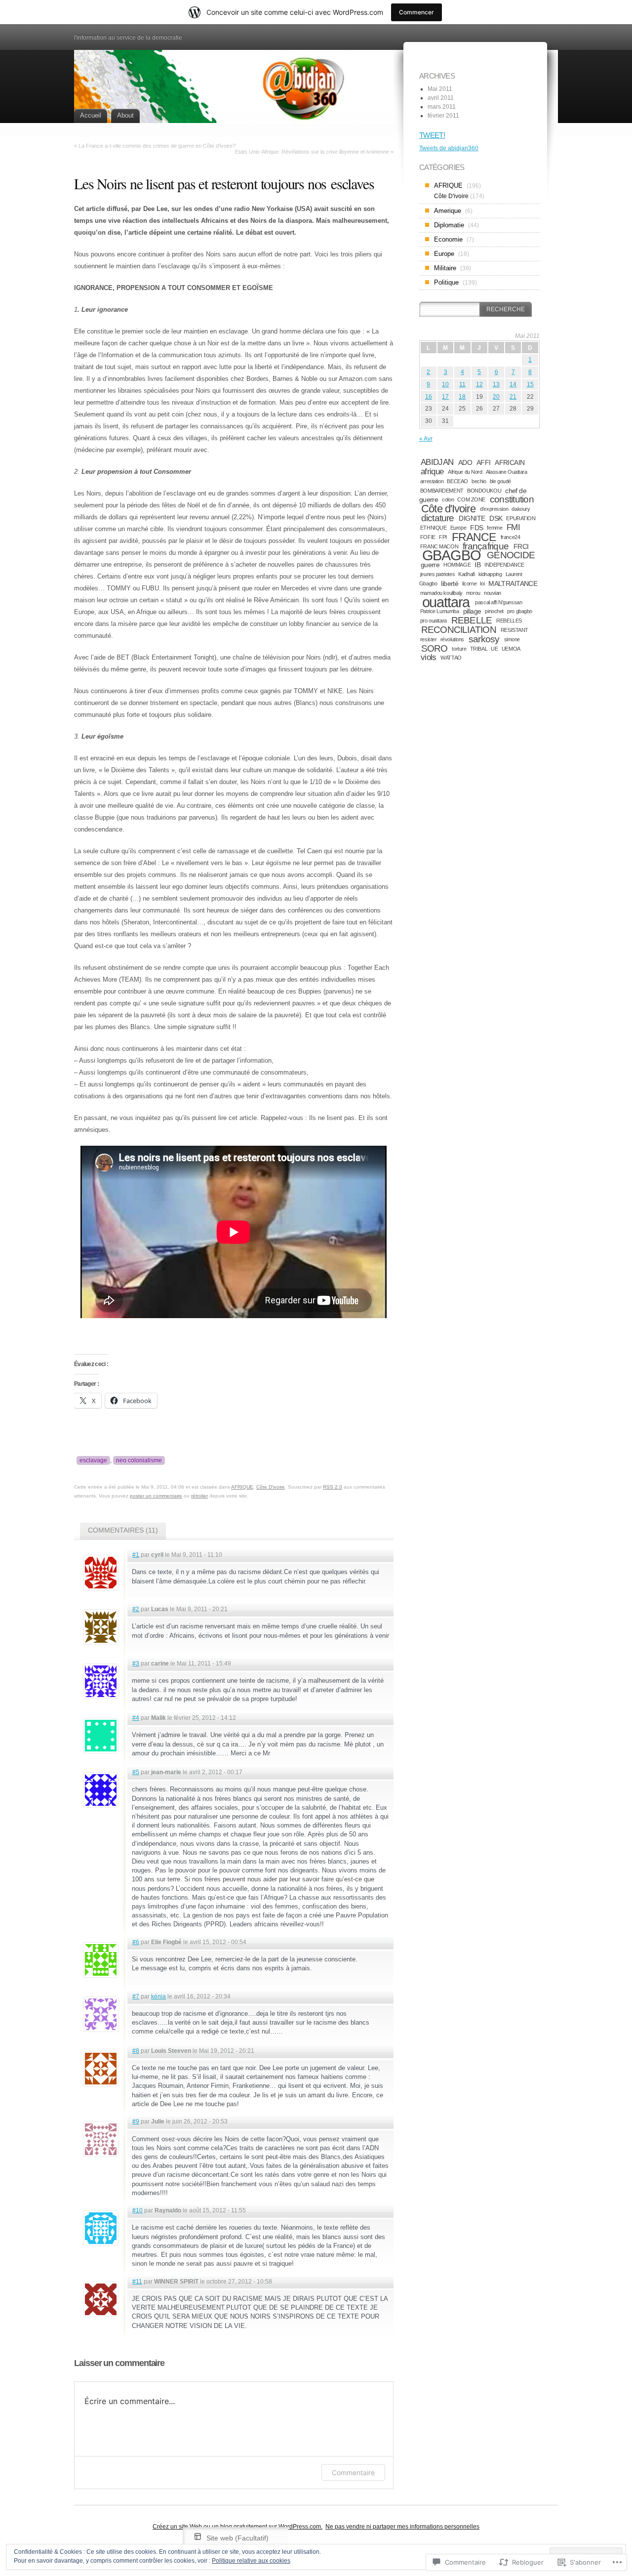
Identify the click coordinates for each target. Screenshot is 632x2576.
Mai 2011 (440, 89)
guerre (430, 565)
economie (448, 239)
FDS (476, 528)
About (125, 115)
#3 (136, 1663)
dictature (438, 518)
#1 (136, 1555)
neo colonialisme (139, 1460)
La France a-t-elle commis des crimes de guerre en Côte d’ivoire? (157, 146)
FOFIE (428, 537)
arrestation (432, 481)
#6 (136, 1942)
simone (512, 639)
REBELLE (472, 620)
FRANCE (474, 537)
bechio (479, 481)
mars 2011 (442, 107)
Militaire (445, 268)
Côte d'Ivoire (448, 509)
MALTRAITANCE (513, 583)
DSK (496, 518)
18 (462, 397)
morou (473, 593)
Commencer (416, 12)
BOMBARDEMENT (442, 491)
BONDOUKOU (484, 491)
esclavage (93, 1460)
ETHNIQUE (434, 528)
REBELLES (509, 621)
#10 (138, 2210)
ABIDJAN (437, 462)
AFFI (484, 462)
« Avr (426, 439)
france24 (511, 537)
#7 (136, 1996)
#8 (136, 2051)
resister (429, 639)
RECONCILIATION (459, 630)
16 (429, 397)
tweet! (432, 135)
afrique (432, 472)
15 (530, 384)
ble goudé (500, 481)
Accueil (91, 115)
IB (477, 565)
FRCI (521, 546)
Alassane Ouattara (507, 472)
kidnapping (490, 574)
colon (448, 499)
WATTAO (451, 658)
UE (494, 649)
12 (479, 384)
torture (459, 649)
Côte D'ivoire (271, 1487)
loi (482, 583)
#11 (137, 2282)
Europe (444, 254)
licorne (469, 583)
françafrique (486, 546)
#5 (136, 1772)
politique (446, 282)
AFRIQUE (242, 1487)
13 (496, 384)
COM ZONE (471, 499)
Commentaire (353, 2472)
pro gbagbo (520, 611)
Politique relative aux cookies (251, 2561)
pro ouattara (434, 621)
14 (513, 384)
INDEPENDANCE (504, 565)
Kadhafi (466, 574)
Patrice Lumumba (440, 611)
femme (494, 528)
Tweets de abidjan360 (449, 148)
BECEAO (457, 481)
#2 (136, 1609)
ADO (465, 462)
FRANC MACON (439, 546)
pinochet (494, 611)
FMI (513, 527)
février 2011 (443, 116)
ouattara (446, 602)
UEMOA (511, 649)
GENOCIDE (511, 555)
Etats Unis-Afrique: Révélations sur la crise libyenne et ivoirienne (312, 152)
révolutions (452, 639)
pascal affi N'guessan (498, 602)
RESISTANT (514, 630)
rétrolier (199, 1496)
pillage (472, 611)
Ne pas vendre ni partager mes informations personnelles (402, 2527)
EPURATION (521, 518)
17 (445, 397)
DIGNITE (472, 518)
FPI (443, 537)
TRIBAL (479, 649)
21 (513, 397)
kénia (158, 1996)
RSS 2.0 (333, 1487)
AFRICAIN (510, 462)
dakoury (521, 509)
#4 (136, 1718)
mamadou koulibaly (441, 593)
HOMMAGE (457, 565)
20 (496, 397)
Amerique (448, 211)
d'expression (494, 509)
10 (445, 384)
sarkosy (484, 639)
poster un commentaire (156, 1496)
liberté (450, 583)
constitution (512, 499)
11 (462, 384)
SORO (434, 648)
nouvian (493, 593)
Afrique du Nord (465, 472)
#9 (136, 2121)
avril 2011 (441, 98)
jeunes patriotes (437, 574)
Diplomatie (449, 225)
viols (429, 657)
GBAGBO (452, 555)
